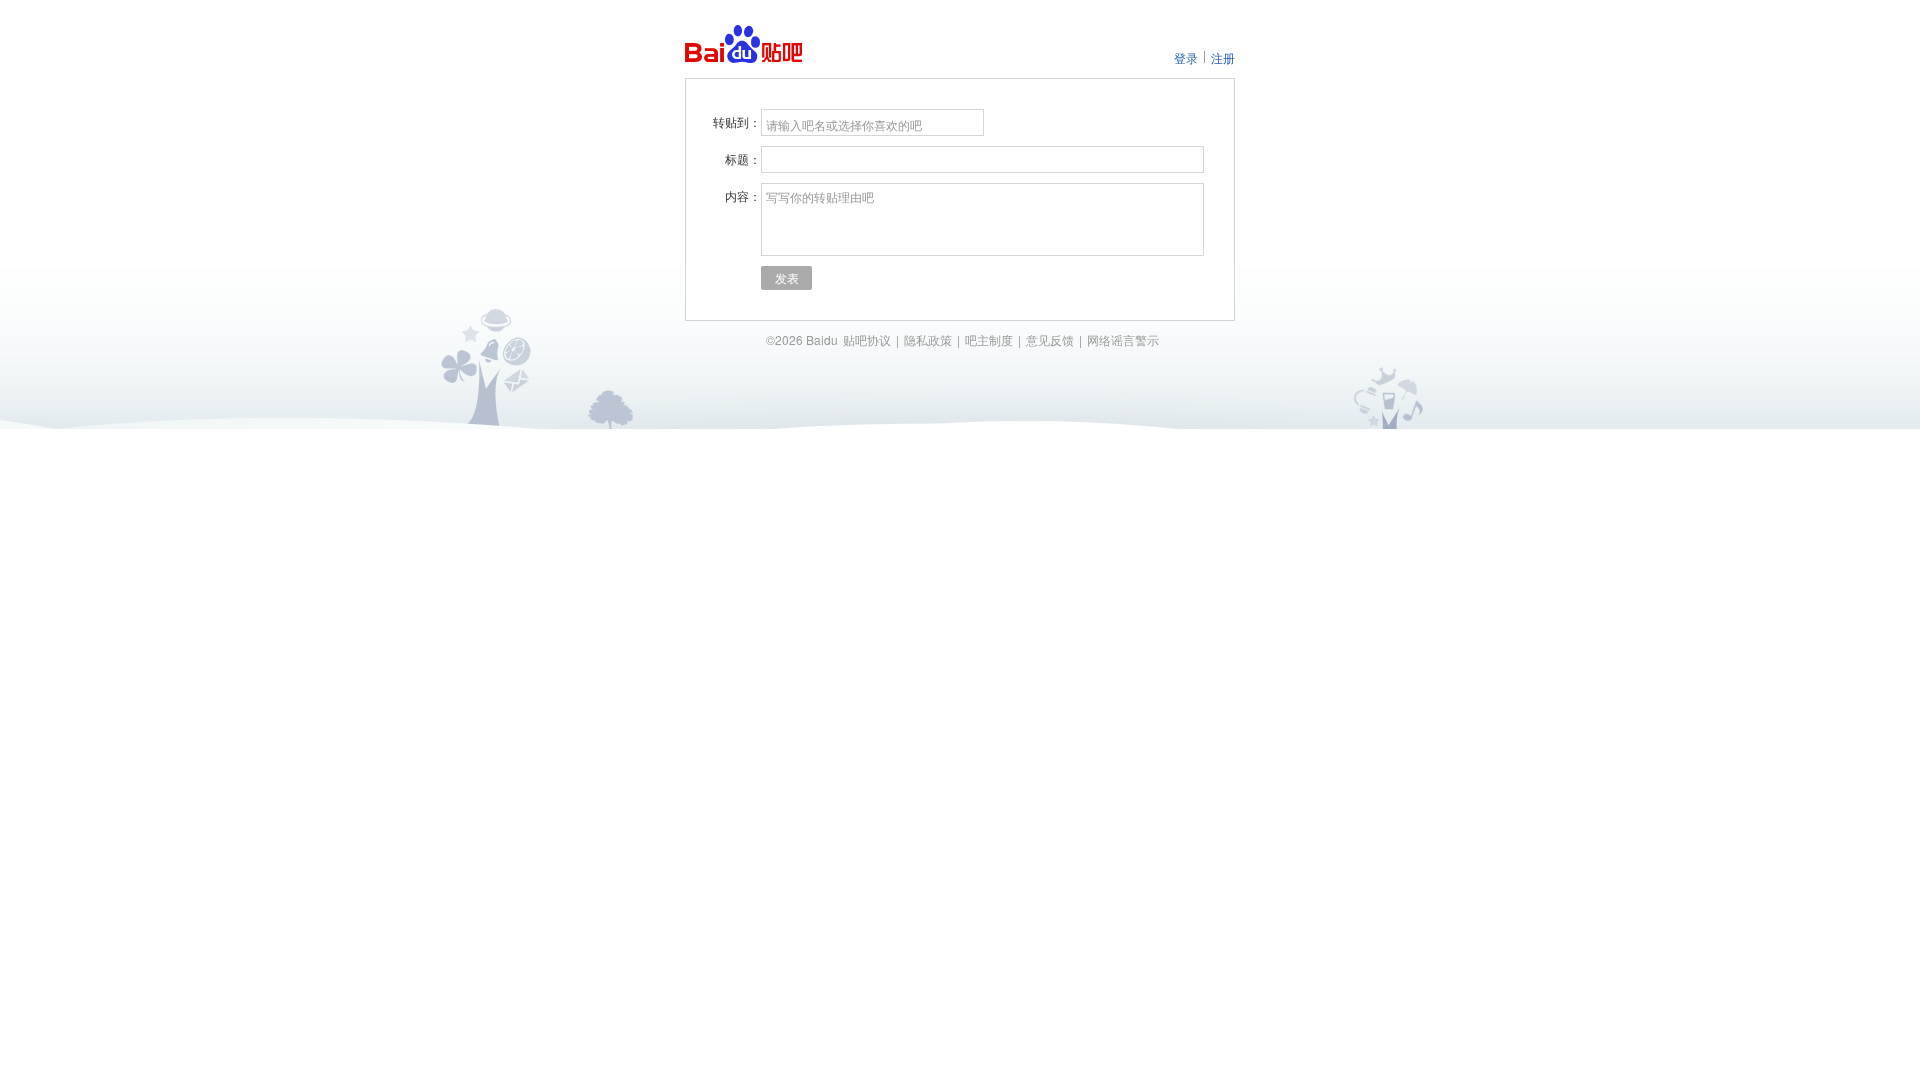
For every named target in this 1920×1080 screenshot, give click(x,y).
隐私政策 (928, 339)
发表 (787, 277)
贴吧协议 (867, 339)
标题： (743, 158)
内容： (743, 195)
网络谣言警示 (1123, 339)
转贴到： (737, 121)
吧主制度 (989, 339)
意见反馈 (1050, 339)
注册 (1223, 57)
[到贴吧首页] (743, 44)
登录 (1186, 57)
